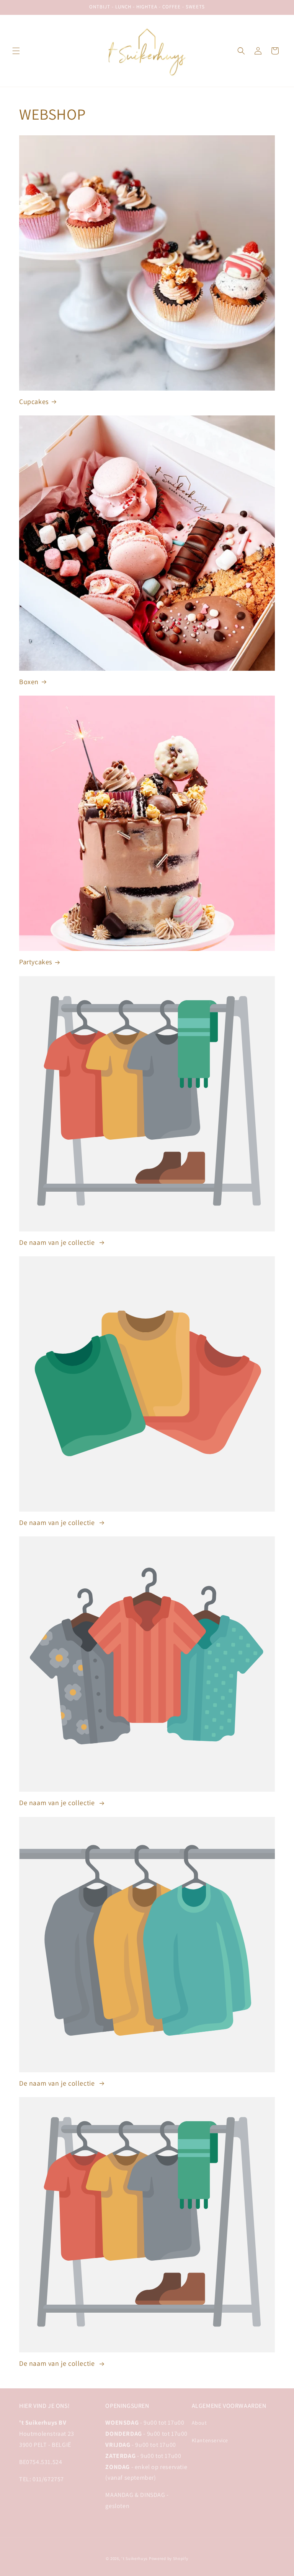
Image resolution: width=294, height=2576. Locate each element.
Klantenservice (210, 2440)
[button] (16, 51)
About (199, 2423)
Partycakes (36, 962)
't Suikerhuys (135, 2558)
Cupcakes (34, 401)
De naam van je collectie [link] (58, 1242)
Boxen (29, 682)
